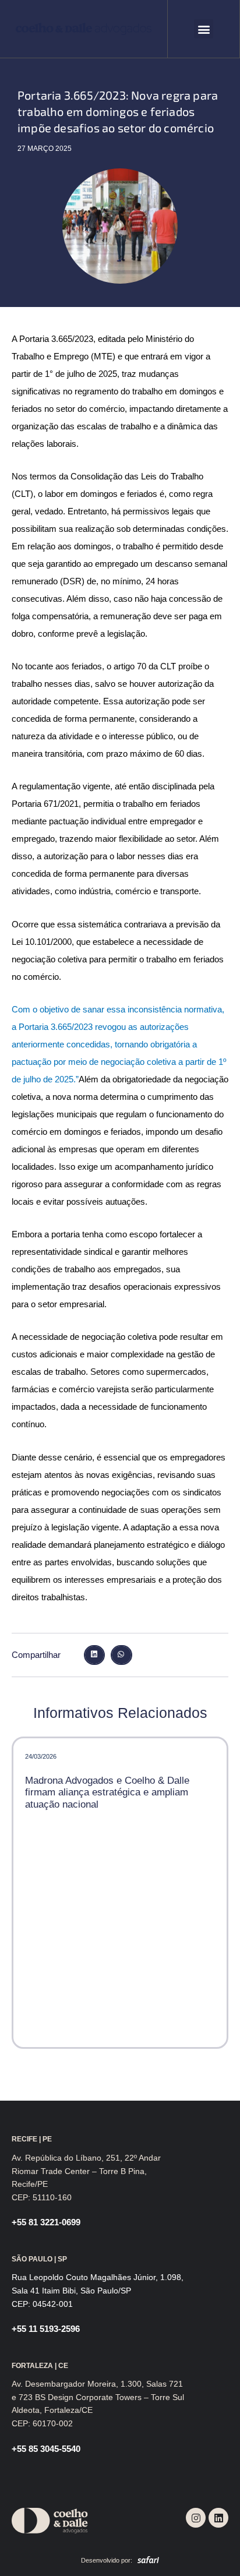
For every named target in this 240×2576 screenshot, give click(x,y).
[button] (204, 29)
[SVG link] (84, 29)
